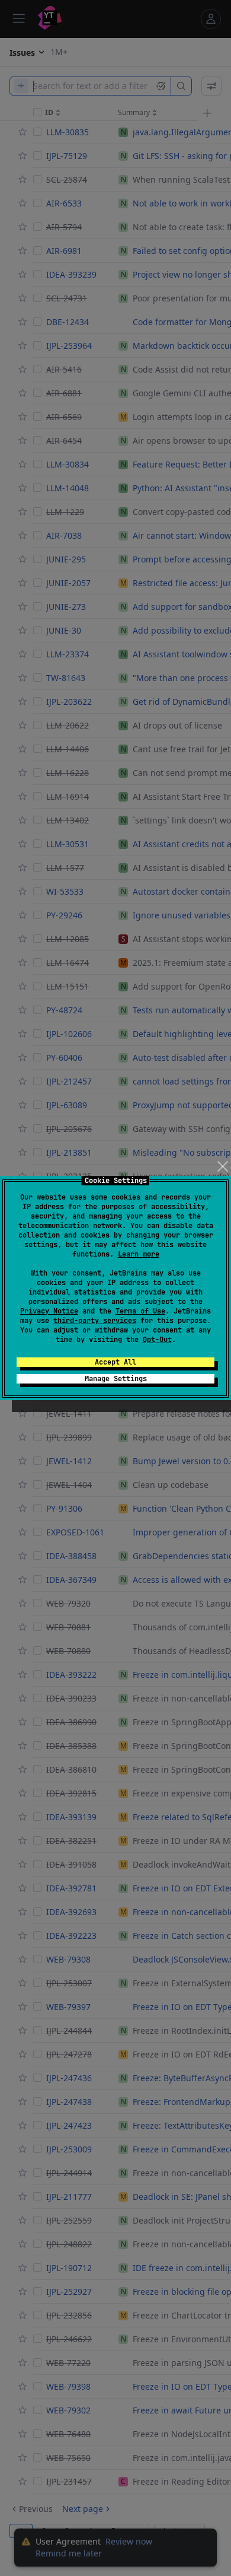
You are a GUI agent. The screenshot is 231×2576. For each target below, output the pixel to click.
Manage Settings (116, 1379)
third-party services (95, 1321)
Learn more (139, 1254)
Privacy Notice (49, 1311)
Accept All (115, 1362)
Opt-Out (157, 1340)
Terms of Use (140, 1311)
